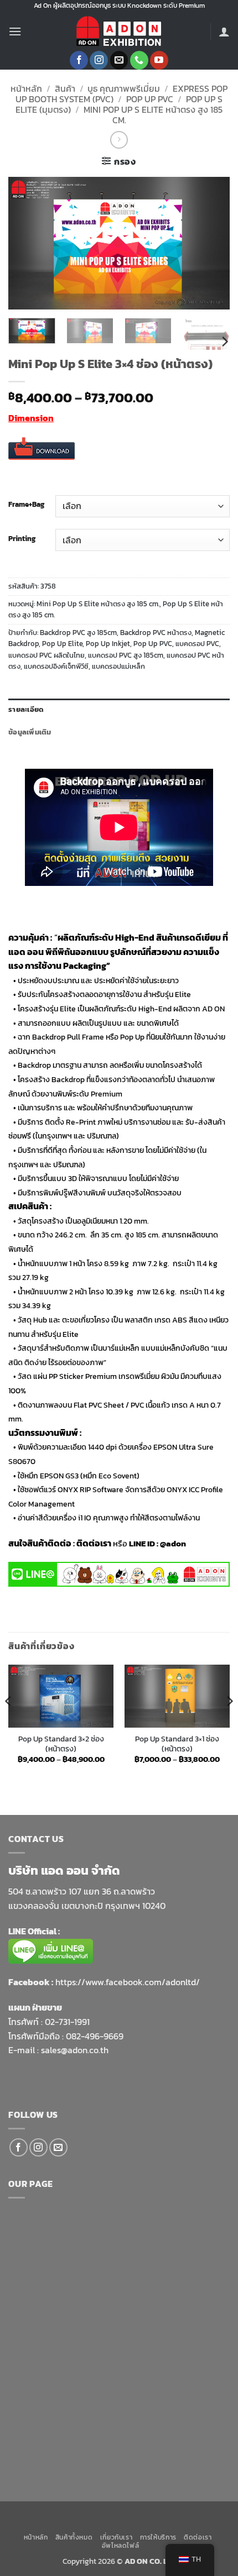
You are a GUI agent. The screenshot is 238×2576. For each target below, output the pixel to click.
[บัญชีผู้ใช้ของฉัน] (224, 32)
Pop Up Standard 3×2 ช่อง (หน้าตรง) (61, 1744)
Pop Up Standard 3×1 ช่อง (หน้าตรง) (177, 1744)
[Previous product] (119, 140)
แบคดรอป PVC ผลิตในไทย (46, 655)
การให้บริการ (158, 2537)
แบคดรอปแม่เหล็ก (118, 666)
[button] (15, 31)
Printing (22, 539)
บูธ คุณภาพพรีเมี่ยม (124, 88)
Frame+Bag (26, 505)
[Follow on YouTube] (159, 60)
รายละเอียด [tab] (26, 709)
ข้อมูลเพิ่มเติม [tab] (30, 732)
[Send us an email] (119, 60)
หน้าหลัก (26, 88)
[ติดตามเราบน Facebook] (79, 60)
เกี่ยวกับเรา (117, 2537)
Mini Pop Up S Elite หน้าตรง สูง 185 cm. (153, 115)
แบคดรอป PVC (197, 644)
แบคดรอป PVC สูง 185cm (126, 655)
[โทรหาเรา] (139, 60)
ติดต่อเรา (198, 2537)
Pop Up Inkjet (108, 644)
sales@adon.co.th (75, 2050)
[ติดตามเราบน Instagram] (99, 60)
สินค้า (65, 88)
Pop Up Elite (62, 644)
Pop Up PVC (150, 99)
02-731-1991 (67, 2022)
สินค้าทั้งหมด (74, 2537)
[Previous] (27, 243)
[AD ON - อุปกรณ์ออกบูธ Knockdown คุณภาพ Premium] (119, 32)
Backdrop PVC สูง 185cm (78, 633)
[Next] (211, 243)
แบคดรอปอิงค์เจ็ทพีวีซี (56, 666)
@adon (173, 1543)
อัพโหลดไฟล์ (121, 2546)
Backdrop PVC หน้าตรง (156, 633)
